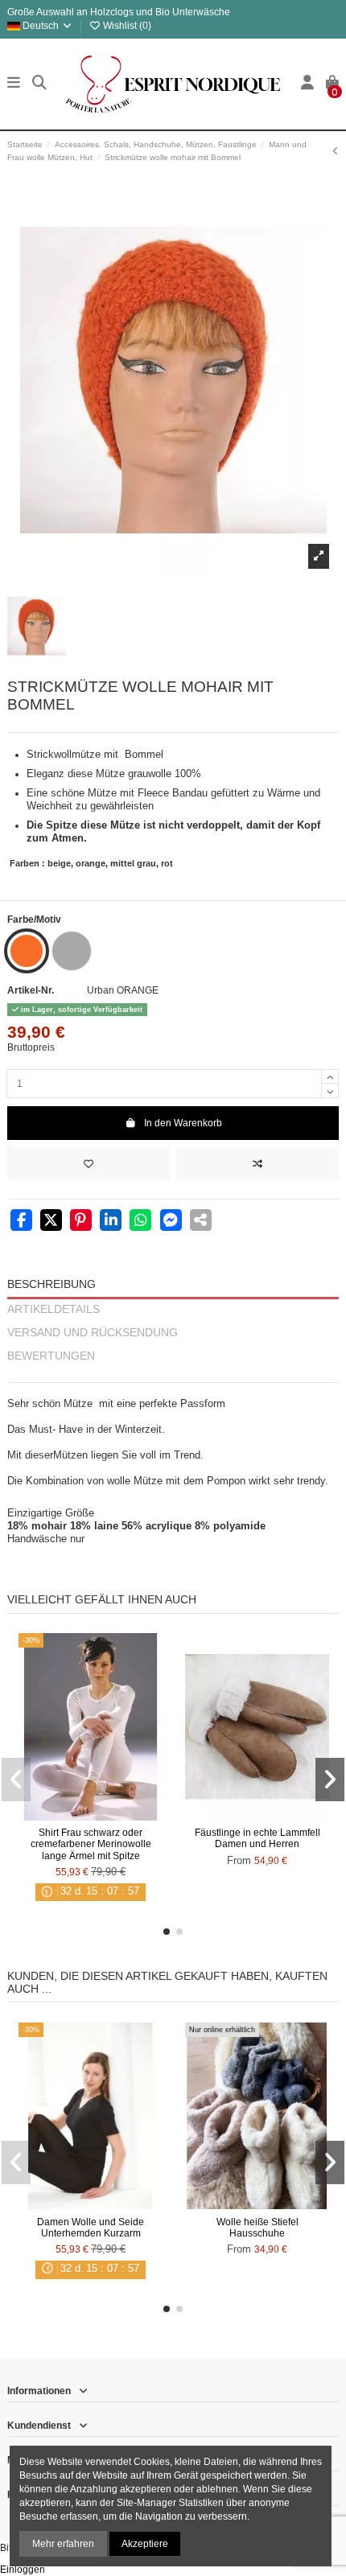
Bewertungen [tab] (51, 1356)
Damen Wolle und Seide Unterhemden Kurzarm (91, 2228)
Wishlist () (126, 26)
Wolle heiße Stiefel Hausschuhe (257, 2228)
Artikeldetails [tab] (54, 1309)
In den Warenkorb (183, 1123)
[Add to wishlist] (89, 1164)
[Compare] (90, 1816)
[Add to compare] (257, 1164)
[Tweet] (51, 1222)
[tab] (173, 1375)
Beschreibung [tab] (51, 1284)
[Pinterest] (81, 1222)
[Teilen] (21, 1222)
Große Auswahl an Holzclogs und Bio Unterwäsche (119, 12)
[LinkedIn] (111, 1222)
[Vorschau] (109, 1816)
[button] (167, 1932)
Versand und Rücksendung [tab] (93, 1333)
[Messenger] (171, 1222)
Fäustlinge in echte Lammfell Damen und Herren (257, 1838)
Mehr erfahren (63, 2544)
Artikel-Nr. (31, 990)
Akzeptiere (145, 2544)
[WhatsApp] (140, 1222)
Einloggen (23, 2570)
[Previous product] (336, 151)
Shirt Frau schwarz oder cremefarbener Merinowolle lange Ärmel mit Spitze (91, 1844)
